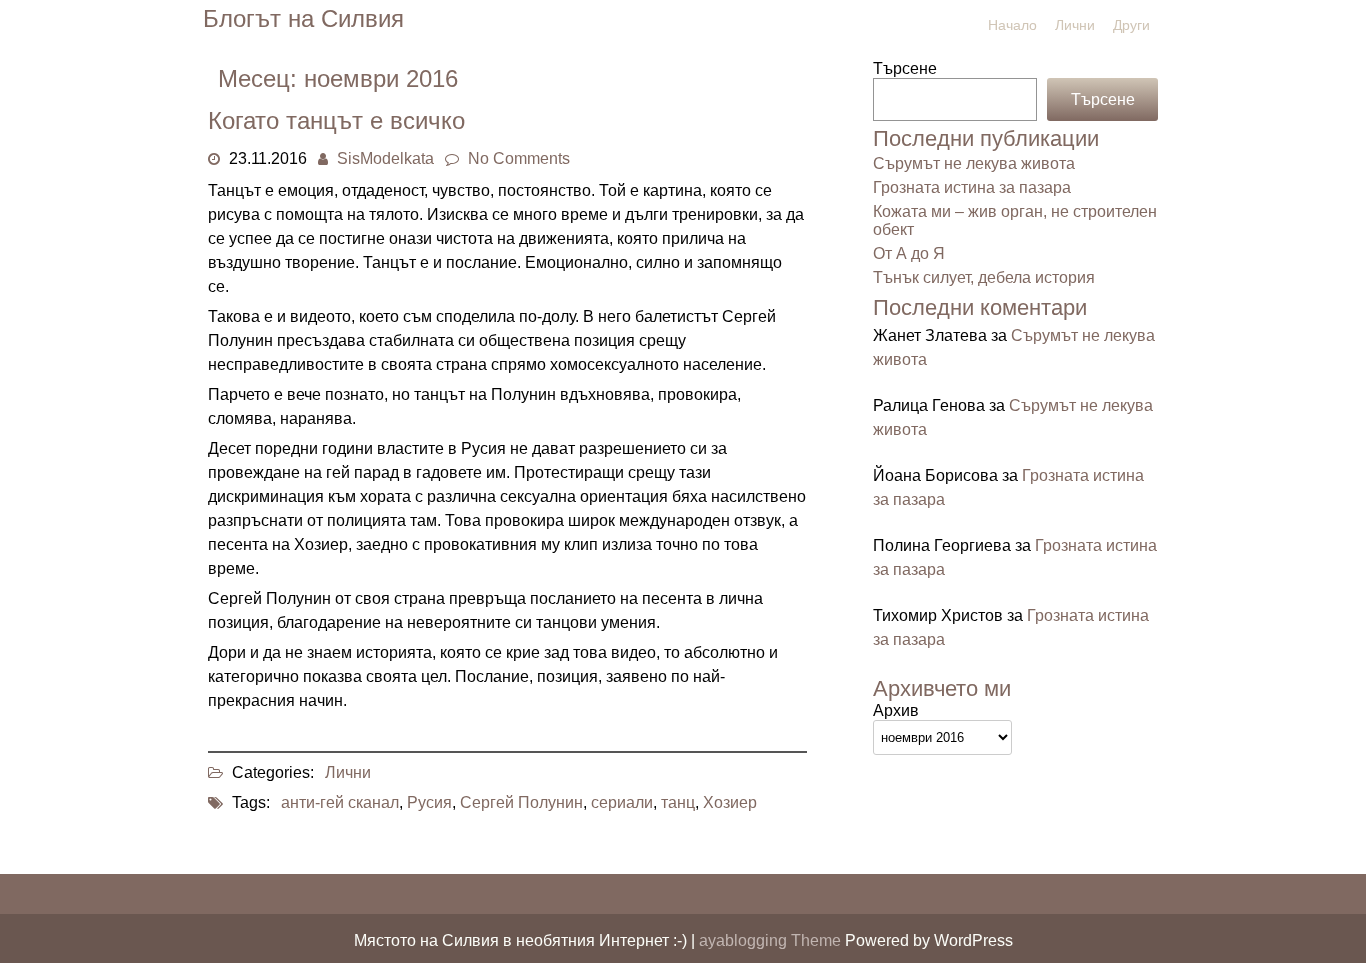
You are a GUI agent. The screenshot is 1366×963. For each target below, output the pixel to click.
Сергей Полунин (521, 802)
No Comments (519, 158)
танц (678, 802)
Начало (1012, 25)
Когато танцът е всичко (336, 120)
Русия (429, 802)
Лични (1075, 25)
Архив (896, 710)
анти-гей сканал (340, 802)
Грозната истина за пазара (972, 187)
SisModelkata (385, 158)
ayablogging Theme (772, 940)
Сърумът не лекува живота (974, 163)
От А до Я (909, 253)
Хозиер (730, 802)
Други (1131, 25)
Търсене (905, 68)
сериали (622, 802)
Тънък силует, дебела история (984, 277)
